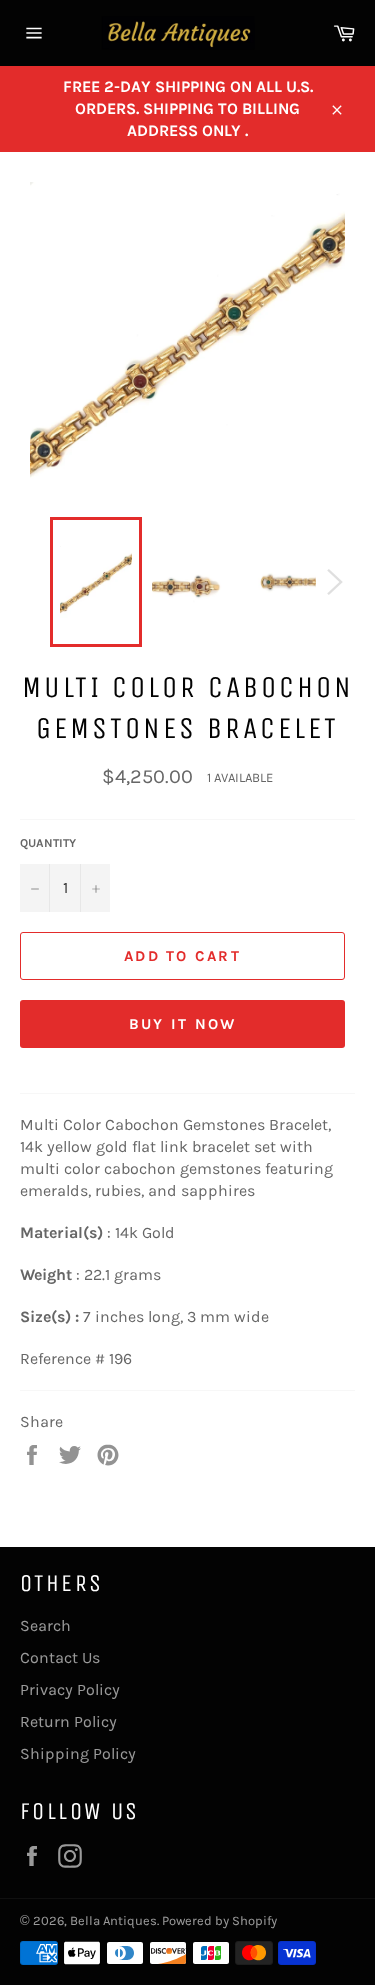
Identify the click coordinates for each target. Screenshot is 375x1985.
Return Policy (68, 1721)
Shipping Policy (78, 1753)
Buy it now (183, 1024)
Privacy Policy (70, 1689)
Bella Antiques (113, 1920)
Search (45, 1625)
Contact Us (60, 1657)
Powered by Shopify (219, 1920)
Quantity (48, 843)
